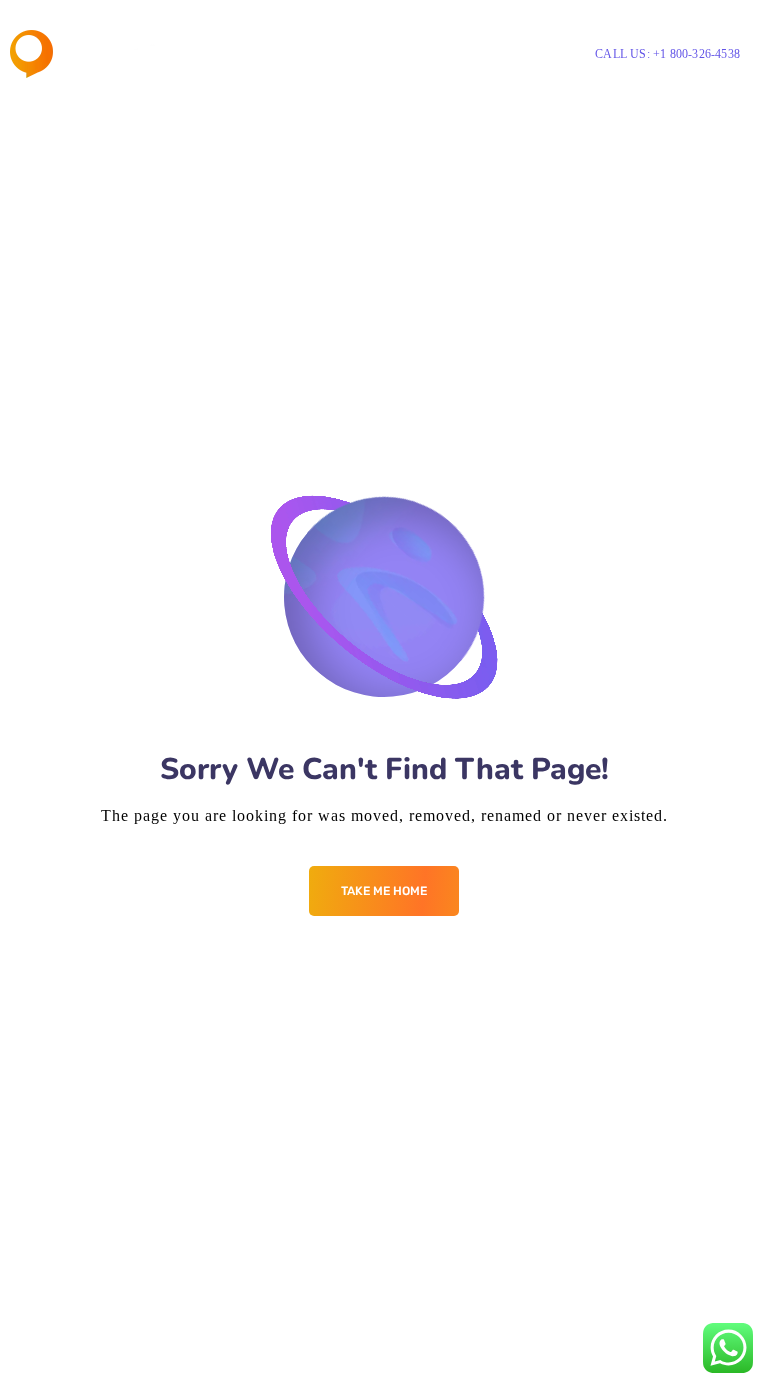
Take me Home (384, 891)
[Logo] (84, 54)
